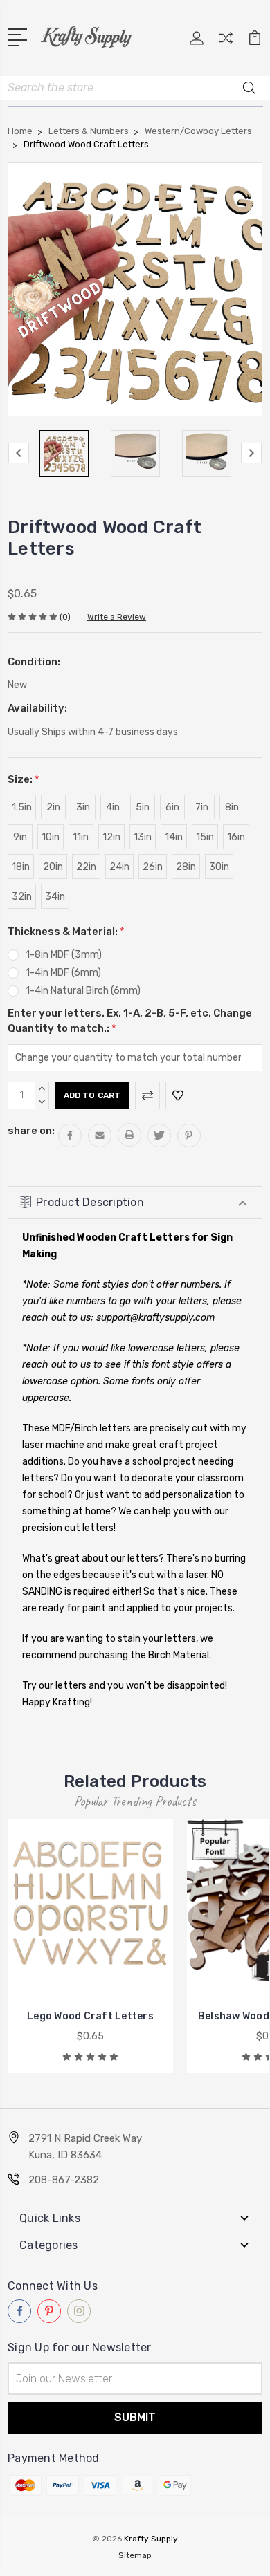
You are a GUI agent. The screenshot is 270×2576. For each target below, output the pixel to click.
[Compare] (226, 43)
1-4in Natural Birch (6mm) (83, 991)
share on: (31, 1131)
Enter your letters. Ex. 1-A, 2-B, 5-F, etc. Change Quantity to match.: (130, 1021)
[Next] (251, 453)
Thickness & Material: (66, 932)
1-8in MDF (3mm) (64, 955)
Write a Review (117, 617)
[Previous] (19, 453)
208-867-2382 (64, 2180)
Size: (24, 779)
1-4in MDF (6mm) (63, 973)
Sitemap (135, 2555)
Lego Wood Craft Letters (90, 2016)
